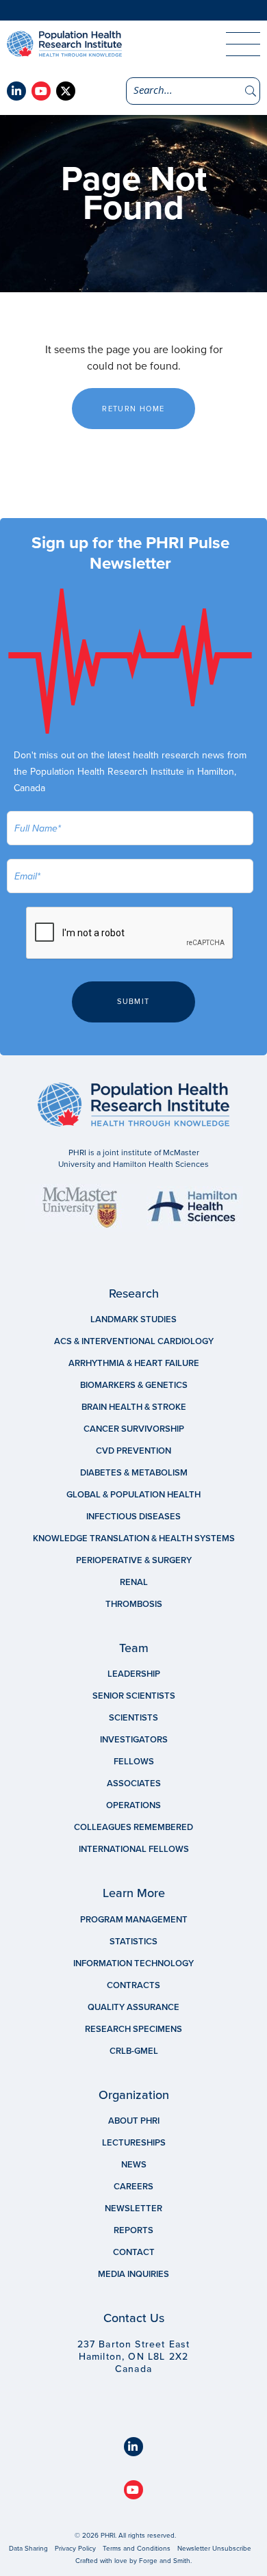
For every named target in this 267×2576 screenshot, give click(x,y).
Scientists (133, 1718)
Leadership (134, 1674)
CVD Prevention (133, 1451)
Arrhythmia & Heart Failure (134, 1363)
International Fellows (134, 1849)
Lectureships (134, 2143)
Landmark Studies (133, 1319)
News (134, 2165)
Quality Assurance (133, 2007)
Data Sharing (28, 2549)
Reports (133, 2230)
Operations (133, 1805)
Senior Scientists (134, 1696)
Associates (134, 1783)
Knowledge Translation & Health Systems (134, 1538)
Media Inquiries (133, 2274)
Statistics (133, 1942)
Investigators (134, 1740)
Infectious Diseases (133, 1517)
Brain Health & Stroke (134, 1407)
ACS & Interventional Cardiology (134, 1341)
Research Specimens (133, 2029)
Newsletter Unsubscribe (214, 2549)
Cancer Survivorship (134, 1429)
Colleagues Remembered (133, 1827)
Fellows (134, 1762)
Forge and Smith (165, 2561)
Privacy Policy (75, 2549)
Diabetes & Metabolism (134, 1473)
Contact (134, 2252)
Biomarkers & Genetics (134, 1385)
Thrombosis (134, 1604)
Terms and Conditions (137, 2549)
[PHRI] (103, 44)
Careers (133, 2187)
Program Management (134, 1920)
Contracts (133, 1985)
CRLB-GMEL (134, 2051)
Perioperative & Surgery (134, 1560)
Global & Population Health (133, 1495)
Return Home (133, 409)
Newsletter (133, 2208)
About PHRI (134, 2121)
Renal (134, 1582)
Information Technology (133, 1963)
